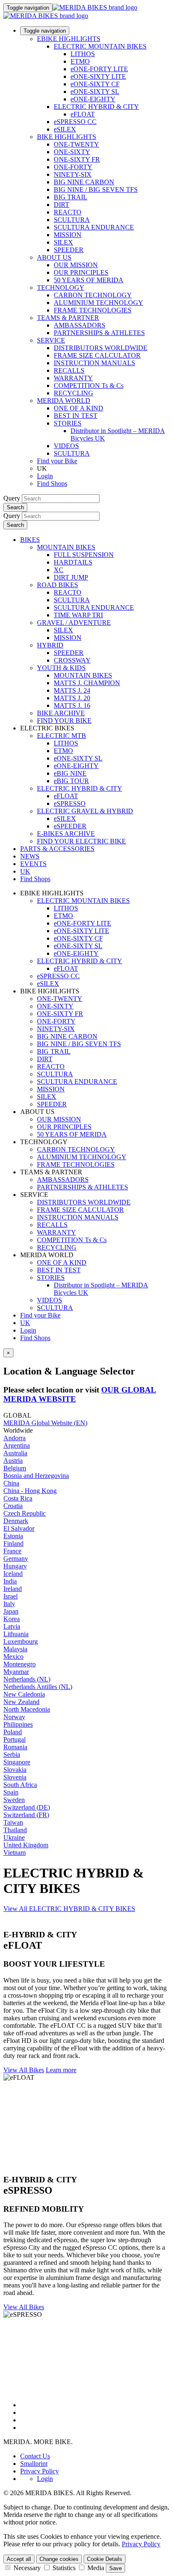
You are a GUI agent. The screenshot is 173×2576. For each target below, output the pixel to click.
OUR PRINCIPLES (81, 272)
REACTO (68, 212)
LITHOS (83, 54)
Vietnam (14, 1853)
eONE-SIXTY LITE (98, 76)
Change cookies (59, 2559)
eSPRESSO (70, 803)
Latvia (12, 1626)
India (10, 1581)
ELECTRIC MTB (62, 736)
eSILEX (65, 129)
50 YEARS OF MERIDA (89, 280)
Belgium (15, 1468)
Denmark (16, 1521)
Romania (15, 1747)
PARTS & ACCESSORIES (57, 849)
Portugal (14, 1739)
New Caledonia (24, 1694)
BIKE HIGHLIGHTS (67, 137)
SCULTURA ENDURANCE (94, 227)
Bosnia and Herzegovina (36, 1476)
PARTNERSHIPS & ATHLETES (99, 333)
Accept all (19, 2559)
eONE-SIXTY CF (95, 84)
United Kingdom (26, 1845)
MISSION (68, 235)
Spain (11, 1792)
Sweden (14, 1800)
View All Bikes (24, 2070)
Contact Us (35, 2456)
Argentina (17, 1445)
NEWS (30, 856)
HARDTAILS (73, 562)
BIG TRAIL (71, 197)
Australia (15, 1453)
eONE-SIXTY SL (95, 92)
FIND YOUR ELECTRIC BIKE (81, 841)
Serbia (12, 1755)
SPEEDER (69, 250)
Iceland (13, 1574)
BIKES (30, 540)
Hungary (15, 1566)
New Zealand (21, 1702)
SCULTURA (72, 220)
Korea (12, 1619)
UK (25, 1323)
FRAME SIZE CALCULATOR (97, 355)
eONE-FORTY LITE (99, 69)
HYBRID (50, 645)
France (12, 1551)
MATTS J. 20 (72, 698)
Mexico (13, 1657)
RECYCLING (73, 393)
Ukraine (14, 1837)
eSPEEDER (70, 826)
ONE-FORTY (73, 167)
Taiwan (13, 1822)
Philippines (18, 1724)
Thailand (15, 1830)
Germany (16, 1559)
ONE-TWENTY (76, 144)
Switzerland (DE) (27, 1807)
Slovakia (15, 1770)
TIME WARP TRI (78, 615)
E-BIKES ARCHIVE (66, 834)
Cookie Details (105, 2559)
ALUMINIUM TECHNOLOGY (98, 303)
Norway (14, 1717)
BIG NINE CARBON (84, 182)
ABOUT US (54, 257)
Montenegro (20, 1664)
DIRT (62, 205)
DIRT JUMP (71, 577)
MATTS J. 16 (72, 705)
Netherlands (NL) (27, 1679)
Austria (13, 1461)
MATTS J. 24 (72, 690)
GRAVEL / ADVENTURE (74, 623)
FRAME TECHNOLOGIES (93, 310)
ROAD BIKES (58, 585)
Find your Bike (57, 461)
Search (15, 507)
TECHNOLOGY (61, 288)
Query (12, 498)
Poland (13, 1732)
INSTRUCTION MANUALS (94, 363)
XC (59, 570)
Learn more (61, 2070)
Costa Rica (18, 1498)
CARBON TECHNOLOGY (93, 295)
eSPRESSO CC (75, 122)
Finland (13, 1543)
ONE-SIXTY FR (77, 159)
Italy (9, 1604)
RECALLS (69, 370)
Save (115, 2568)
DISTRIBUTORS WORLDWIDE (101, 348)
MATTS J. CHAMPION (87, 683)
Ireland (13, 1589)
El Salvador (19, 1528)
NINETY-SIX (73, 174)
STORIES (68, 423)
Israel (10, 1596)
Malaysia (15, 1649)
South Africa (20, 1785)
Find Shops (52, 483)
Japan (11, 1611)
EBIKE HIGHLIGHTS (69, 39)
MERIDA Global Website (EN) (45, 1423)
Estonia (13, 1536)
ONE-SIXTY (72, 152)
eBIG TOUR (71, 781)
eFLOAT (83, 114)
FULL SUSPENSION (84, 555)
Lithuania (16, 1634)
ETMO (80, 61)
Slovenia (15, 1777)
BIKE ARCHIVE (61, 713)
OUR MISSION (76, 265)
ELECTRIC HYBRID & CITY (96, 107)
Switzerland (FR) (26, 1815)
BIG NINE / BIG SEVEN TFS (96, 190)
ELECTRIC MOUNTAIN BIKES (100, 46)
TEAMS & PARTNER (68, 318)
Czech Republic (25, 1513)
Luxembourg (21, 1641)
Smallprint (34, 2464)
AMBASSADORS (80, 325)
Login (45, 476)
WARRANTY (73, 378)
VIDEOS (66, 446)
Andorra (14, 1438)
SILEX (63, 242)
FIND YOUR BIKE (64, 721)
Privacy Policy (39, 2471)
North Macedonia (27, 1709)
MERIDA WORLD (64, 401)
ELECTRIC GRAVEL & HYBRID (85, 811)
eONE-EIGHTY (93, 99)
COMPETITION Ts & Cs (89, 385)
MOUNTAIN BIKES (66, 547)
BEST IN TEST (76, 416)
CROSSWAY (72, 660)
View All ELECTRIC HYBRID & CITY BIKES (69, 1909)
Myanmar (16, 1672)
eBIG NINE (70, 773)
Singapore (17, 1762)
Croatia (13, 1506)
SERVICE (51, 340)
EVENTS (33, 864)
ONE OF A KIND (79, 408)
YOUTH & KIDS (61, 668)
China (11, 1483)
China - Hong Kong (30, 1491)
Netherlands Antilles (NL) (38, 1687)
